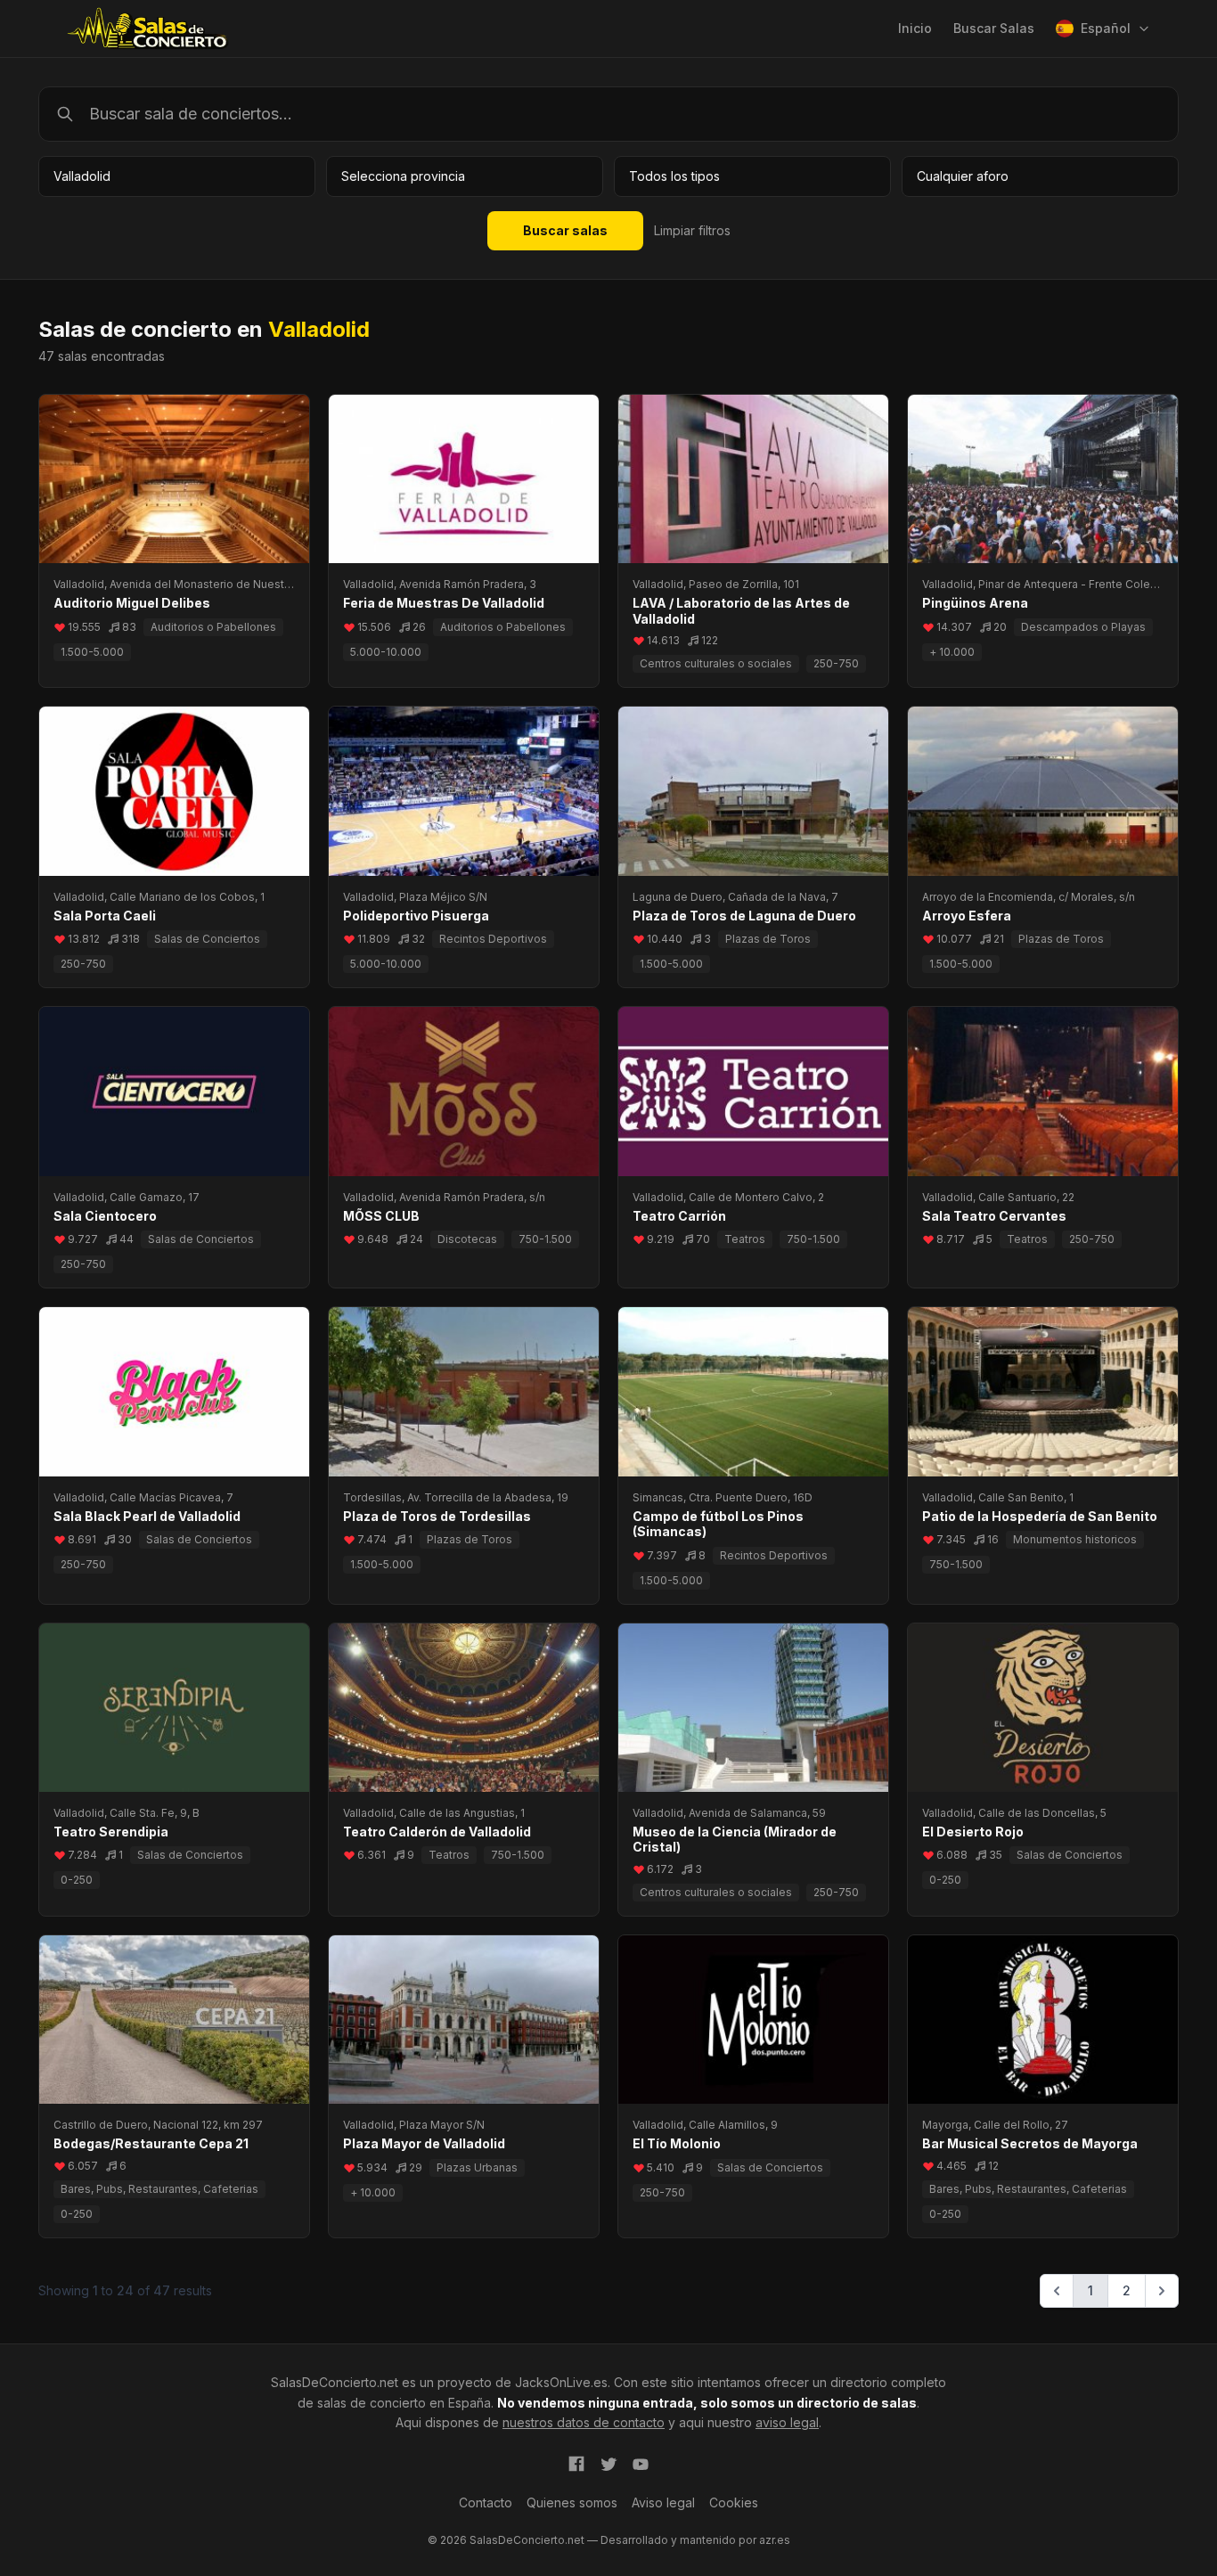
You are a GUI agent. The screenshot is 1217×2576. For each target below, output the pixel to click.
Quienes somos (572, 2502)
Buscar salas (565, 230)
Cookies (734, 2502)
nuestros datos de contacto (584, 2422)
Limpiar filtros (692, 230)
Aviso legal (663, 2502)
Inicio (915, 28)
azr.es (775, 2540)
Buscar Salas (994, 28)
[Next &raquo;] (1162, 2291)
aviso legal (787, 2422)
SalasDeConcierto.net (335, 2382)
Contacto (486, 2502)
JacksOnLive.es (561, 2382)
